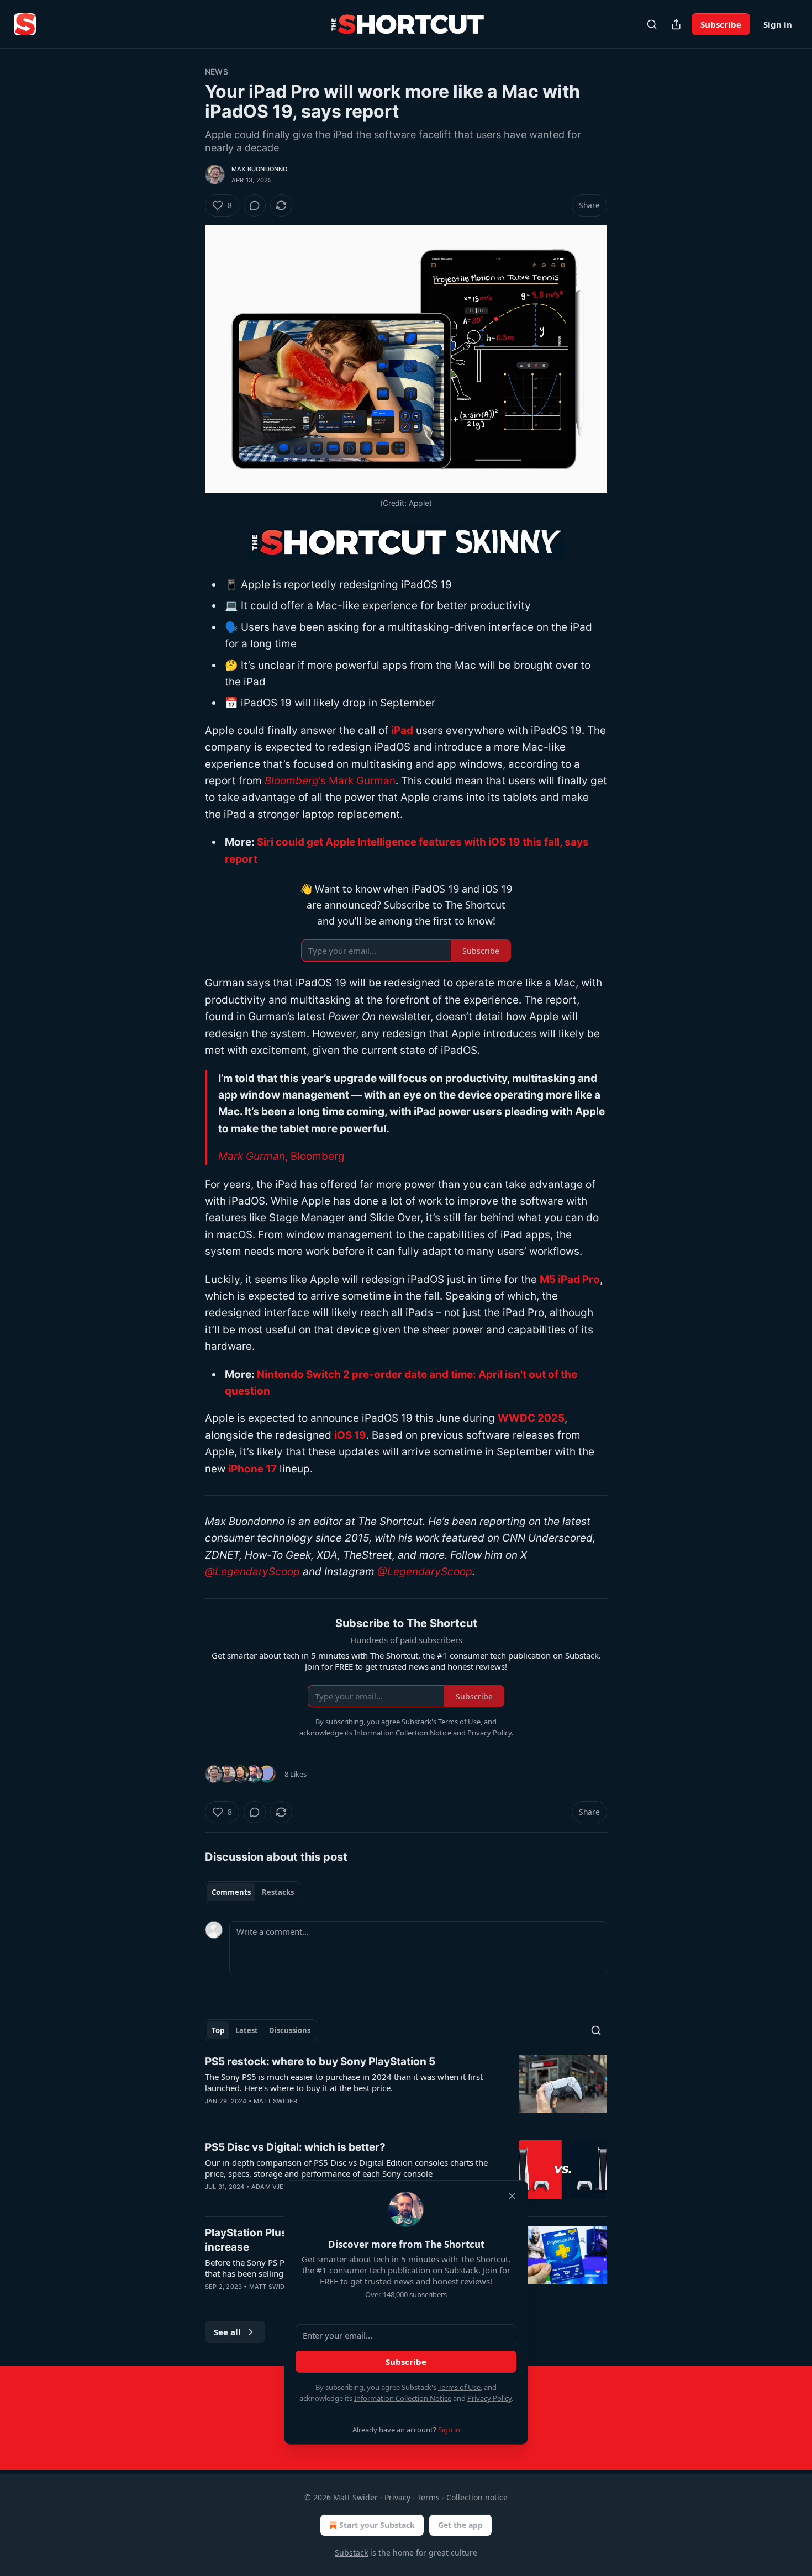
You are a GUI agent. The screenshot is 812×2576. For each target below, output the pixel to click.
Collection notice (477, 2497)
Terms (428, 2497)
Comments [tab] (231, 1892)
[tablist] (253, 1892)
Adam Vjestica (277, 2187)
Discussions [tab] (290, 2030)
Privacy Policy (489, 2398)
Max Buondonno (260, 169)
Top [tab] (218, 2030)
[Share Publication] (676, 24)
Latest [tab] (247, 2030)
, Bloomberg (315, 1156)
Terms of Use (459, 2387)
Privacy (397, 2497)
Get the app (460, 2525)
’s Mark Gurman (357, 781)
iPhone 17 (252, 1469)
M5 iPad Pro (570, 1279)
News (217, 72)
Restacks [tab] (278, 1892)
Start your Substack (377, 2525)
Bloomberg (292, 781)
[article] (406, 2088)
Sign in (778, 24)
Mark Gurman (252, 1156)
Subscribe (721, 24)
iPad (402, 730)
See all (227, 2332)
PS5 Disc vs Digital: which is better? (295, 2147)
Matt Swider (275, 2101)
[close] (512, 2196)
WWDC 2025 (531, 1418)
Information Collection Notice (403, 2398)
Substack (351, 2553)
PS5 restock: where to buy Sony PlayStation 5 (320, 2062)
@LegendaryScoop (252, 1572)
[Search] (652, 24)
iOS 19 (350, 1435)
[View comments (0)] (255, 205)
